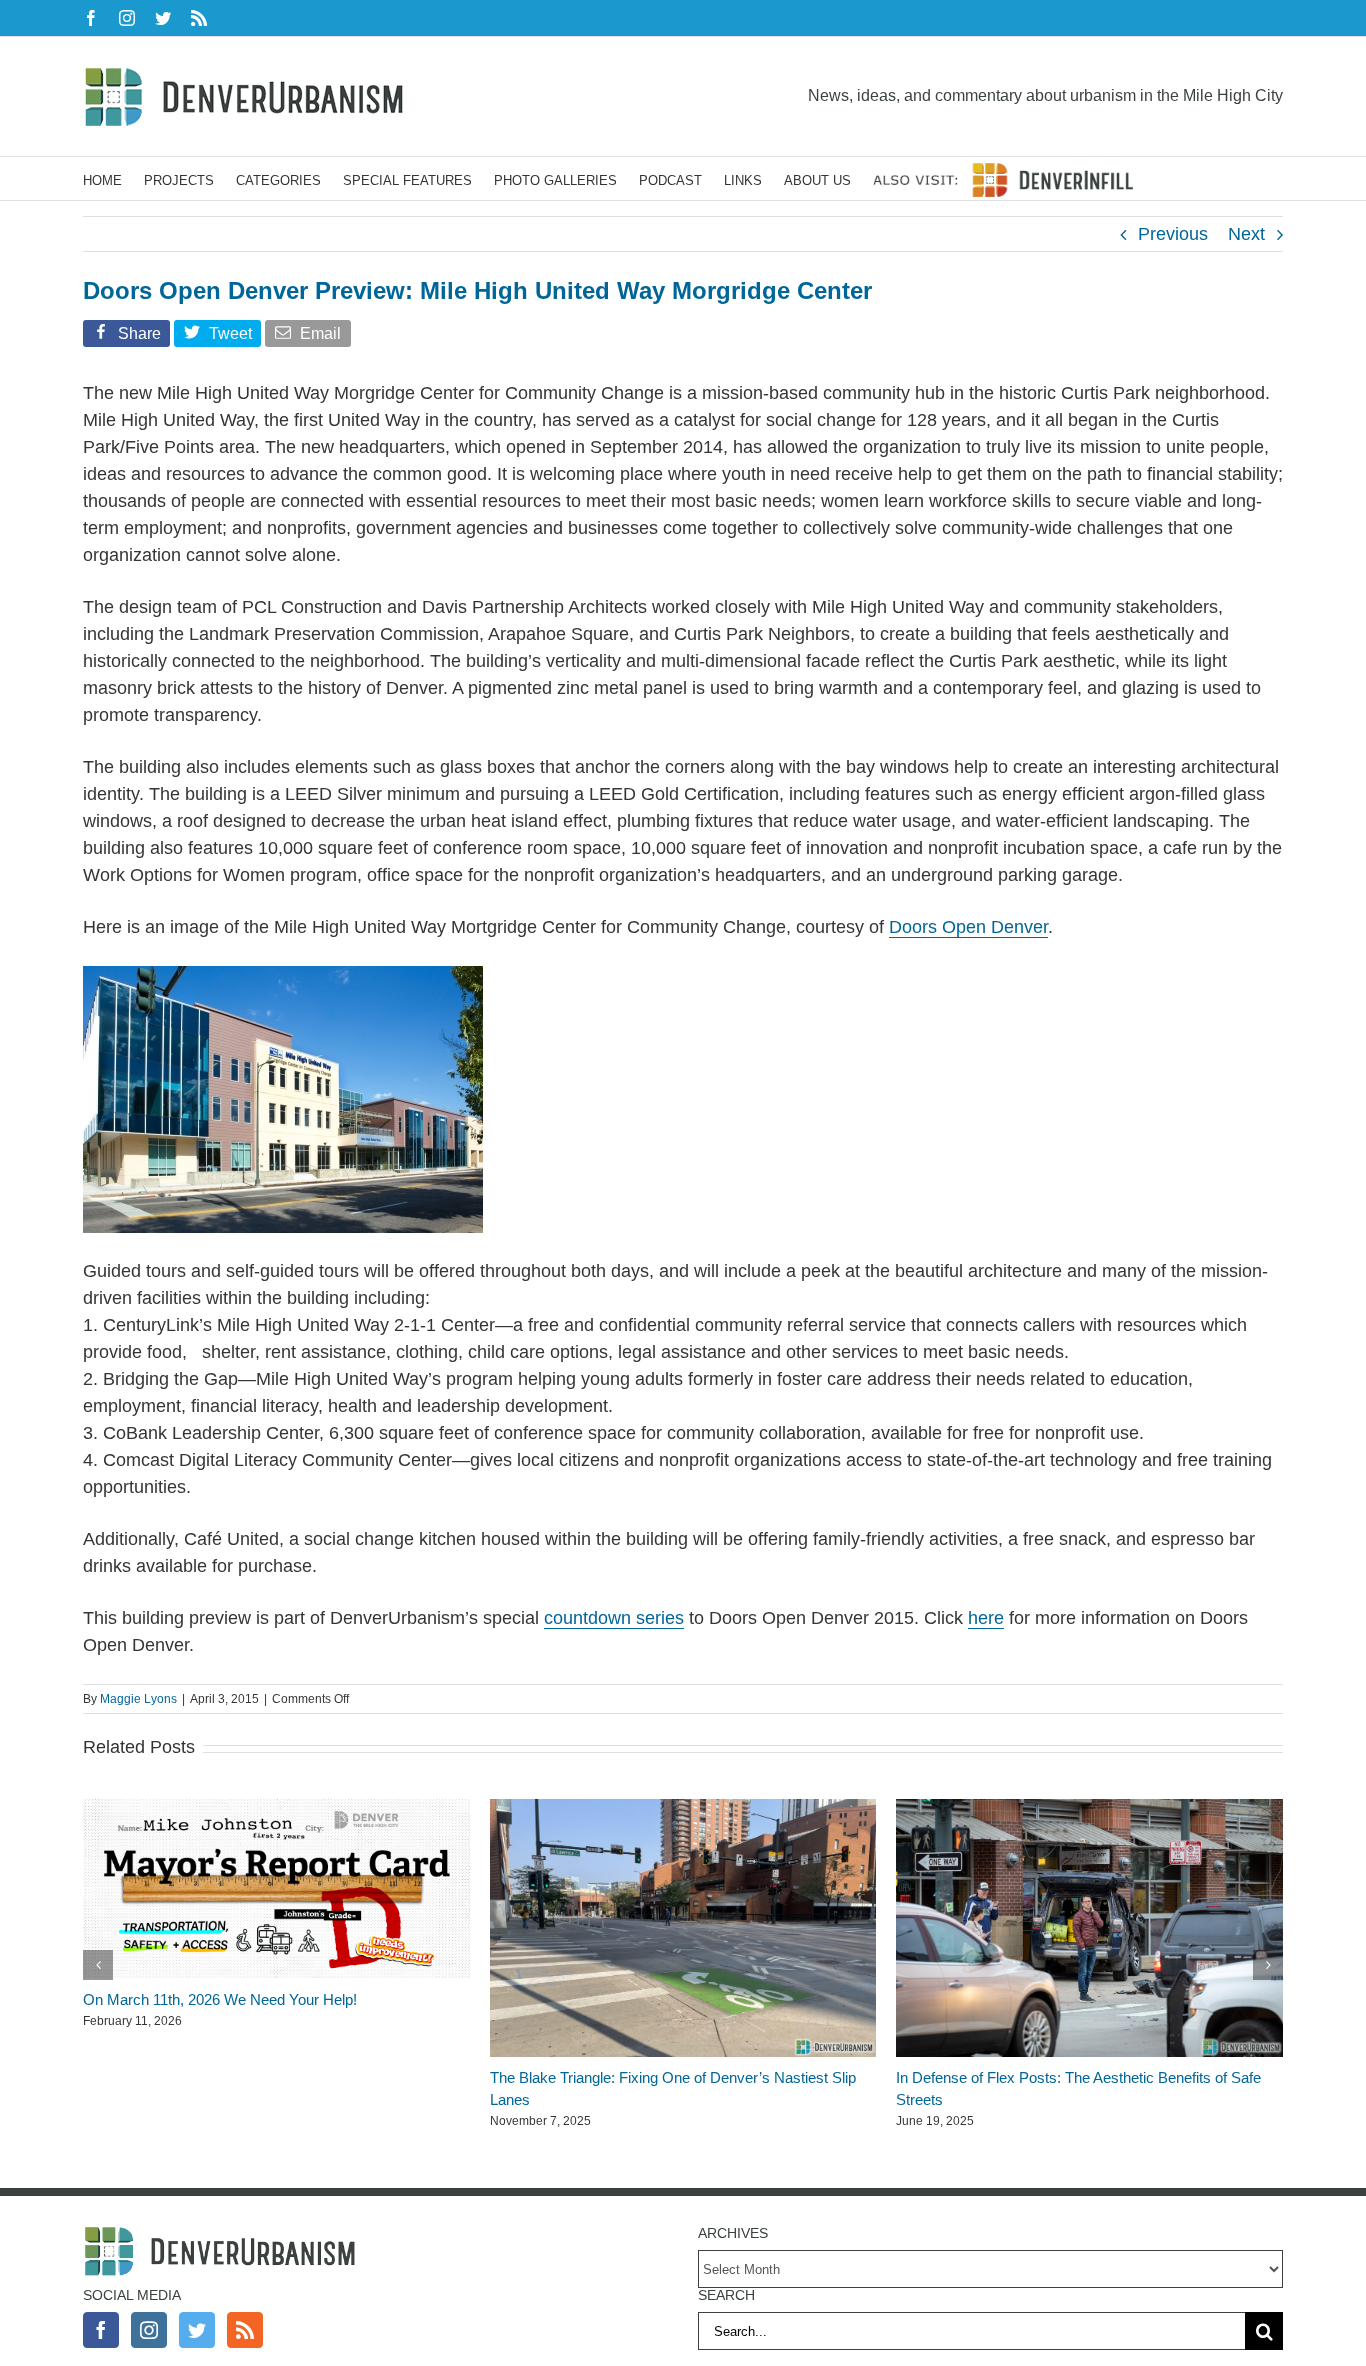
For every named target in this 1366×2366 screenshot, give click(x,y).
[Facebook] (101, 2330)
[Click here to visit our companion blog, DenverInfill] (1003, 178)
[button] (98, 1965)
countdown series (614, 1618)
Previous (1173, 234)
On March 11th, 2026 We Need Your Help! (220, 1999)
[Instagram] (149, 2330)
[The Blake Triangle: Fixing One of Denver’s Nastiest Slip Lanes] (683, 1809)
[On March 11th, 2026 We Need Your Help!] (276, 1809)
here (986, 1618)
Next (1246, 234)
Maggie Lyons (138, 1699)
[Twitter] (197, 2330)
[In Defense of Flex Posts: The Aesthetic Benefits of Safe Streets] (1089, 1809)
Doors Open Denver (968, 927)
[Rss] (245, 2330)
